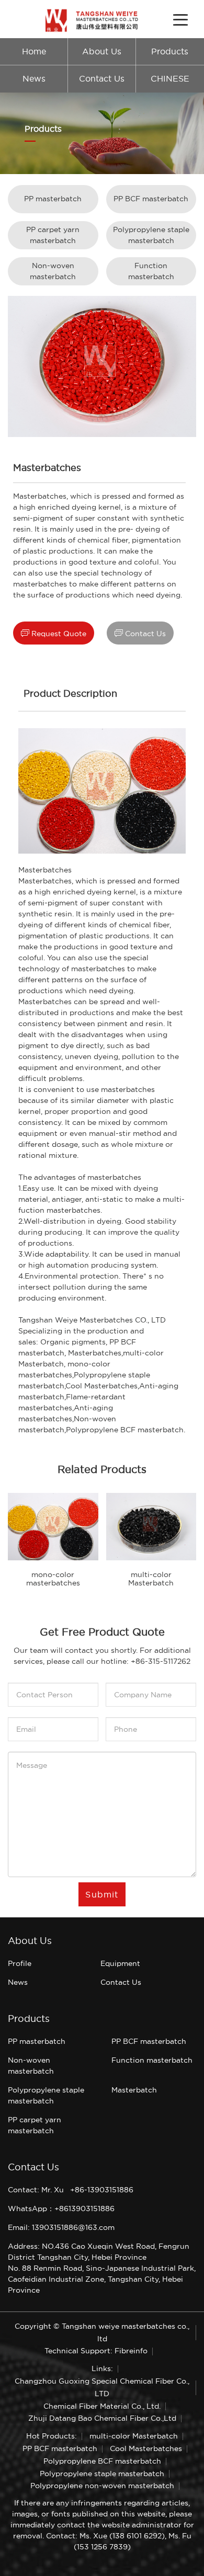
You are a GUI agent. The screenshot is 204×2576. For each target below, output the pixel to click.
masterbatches (98, 969)
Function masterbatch (151, 271)
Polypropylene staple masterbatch (151, 235)
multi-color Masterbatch (134, 2436)
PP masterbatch (53, 199)
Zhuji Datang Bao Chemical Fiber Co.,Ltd (102, 2418)
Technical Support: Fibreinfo (96, 2351)
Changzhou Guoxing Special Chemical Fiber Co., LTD (102, 2387)
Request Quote (54, 633)
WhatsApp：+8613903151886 (61, 2209)
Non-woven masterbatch (53, 271)
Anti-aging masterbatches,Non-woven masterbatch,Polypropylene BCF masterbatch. (102, 1419)
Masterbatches (45, 870)
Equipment (120, 1963)
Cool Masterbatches (101, 1386)
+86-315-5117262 (161, 1661)
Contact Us (102, 79)
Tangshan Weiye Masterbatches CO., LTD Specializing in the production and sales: (92, 1331)
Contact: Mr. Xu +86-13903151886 (71, 2190)
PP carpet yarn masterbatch (53, 235)
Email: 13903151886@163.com (61, 2227)
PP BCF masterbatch (151, 199)
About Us (102, 51)
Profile (20, 1963)
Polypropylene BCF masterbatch (102, 2461)
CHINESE (170, 79)
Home (34, 51)
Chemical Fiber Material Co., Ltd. (102, 2406)
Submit (102, 1894)
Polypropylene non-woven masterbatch (102, 2486)
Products (170, 51)
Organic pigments (73, 1342)
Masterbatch (134, 2090)
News (34, 79)
